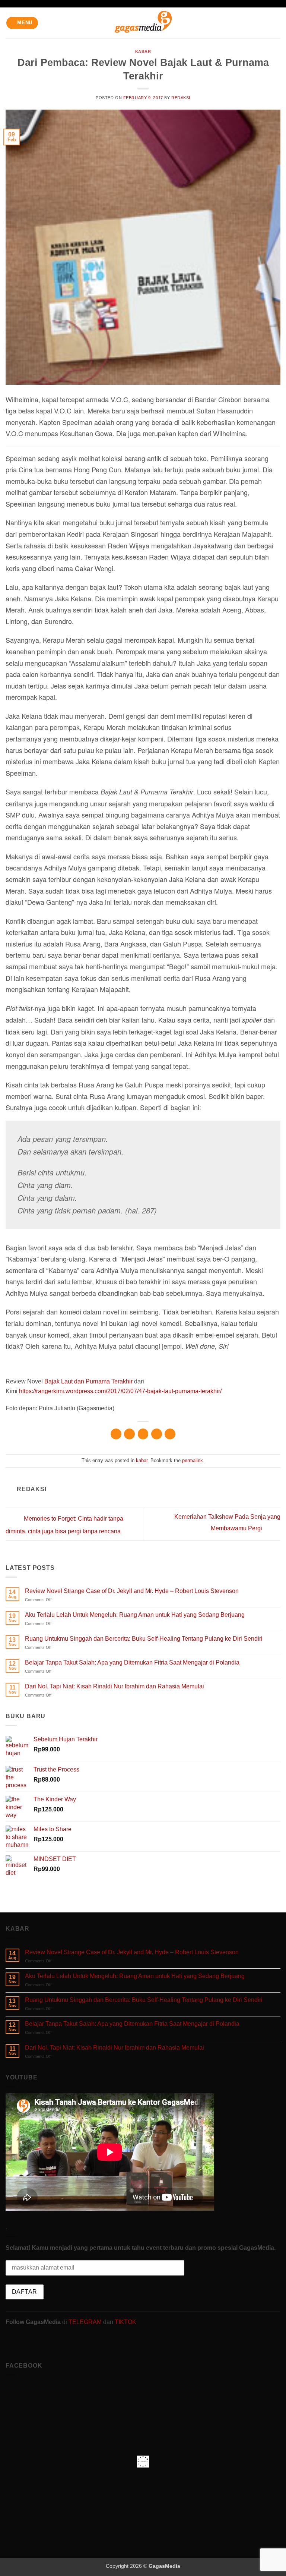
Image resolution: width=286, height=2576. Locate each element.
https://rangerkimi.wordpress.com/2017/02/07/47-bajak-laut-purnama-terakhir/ (120, 1391)
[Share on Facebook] (129, 1434)
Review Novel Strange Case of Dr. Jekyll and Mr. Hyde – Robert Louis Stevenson (132, 1591)
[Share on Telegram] (170, 1434)
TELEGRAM (86, 2322)
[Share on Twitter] (143, 1434)
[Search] (278, 23)
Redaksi (181, 98)
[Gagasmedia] (143, 23)
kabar (143, 51)
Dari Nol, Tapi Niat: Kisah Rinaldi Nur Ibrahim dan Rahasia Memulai (115, 1686)
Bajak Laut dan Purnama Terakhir (88, 1381)
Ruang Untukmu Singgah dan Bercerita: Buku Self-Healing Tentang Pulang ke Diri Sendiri (144, 1639)
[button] (22, 23)
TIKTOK (125, 2322)
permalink (193, 1460)
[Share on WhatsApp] (116, 1434)
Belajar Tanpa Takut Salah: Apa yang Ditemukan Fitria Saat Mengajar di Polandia (132, 1662)
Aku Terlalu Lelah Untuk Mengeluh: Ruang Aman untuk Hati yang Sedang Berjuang (135, 1615)
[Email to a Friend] (157, 1434)
